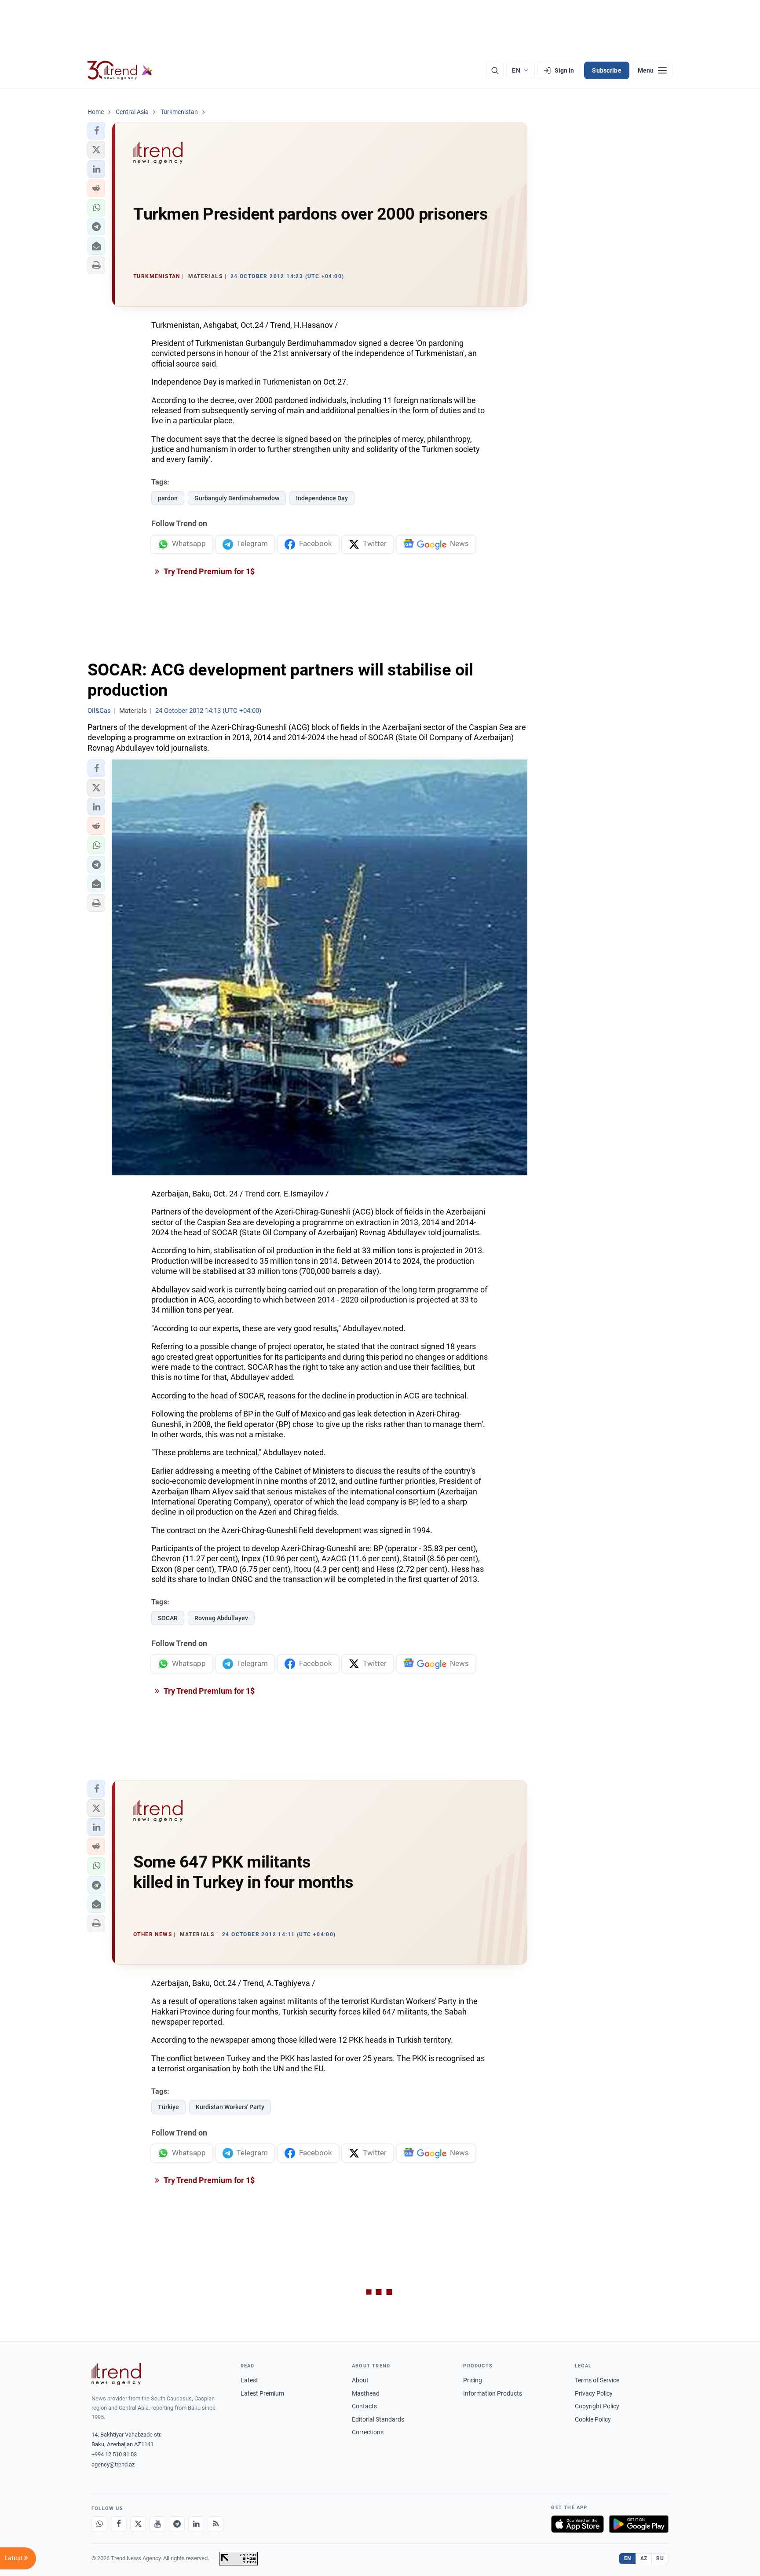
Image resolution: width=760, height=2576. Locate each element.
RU (660, 2558)
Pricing (473, 2380)
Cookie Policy (593, 2419)
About (360, 2380)
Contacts (364, 2406)
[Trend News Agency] (116, 2374)
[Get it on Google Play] (639, 2524)
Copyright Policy (597, 2406)
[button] (96, 131)
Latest (249, 2380)
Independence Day (322, 498)
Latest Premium (262, 2393)
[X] (138, 2524)
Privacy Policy (594, 2393)
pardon (168, 498)
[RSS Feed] (216, 2524)
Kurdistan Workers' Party (230, 2107)
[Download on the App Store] (577, 2524)
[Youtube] (157, 2524)
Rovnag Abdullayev (221, 1618)
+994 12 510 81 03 (114, 2454)
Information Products (493, 2393)
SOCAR (168, 1618)
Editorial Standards (378, 2419)
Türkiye (168, 2107)
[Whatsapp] (99, 2524)
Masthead (366, 2393)
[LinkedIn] (196, 2524)
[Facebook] (119, 2524)
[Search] (495, 70)
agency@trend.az (113, 2464)
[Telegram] (177, 2524)
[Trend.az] (120, 70)
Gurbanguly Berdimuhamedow (237, 498)
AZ (644, 2558)
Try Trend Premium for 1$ (208, 571)
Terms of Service (597, 2380)
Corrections (368, 2432)
